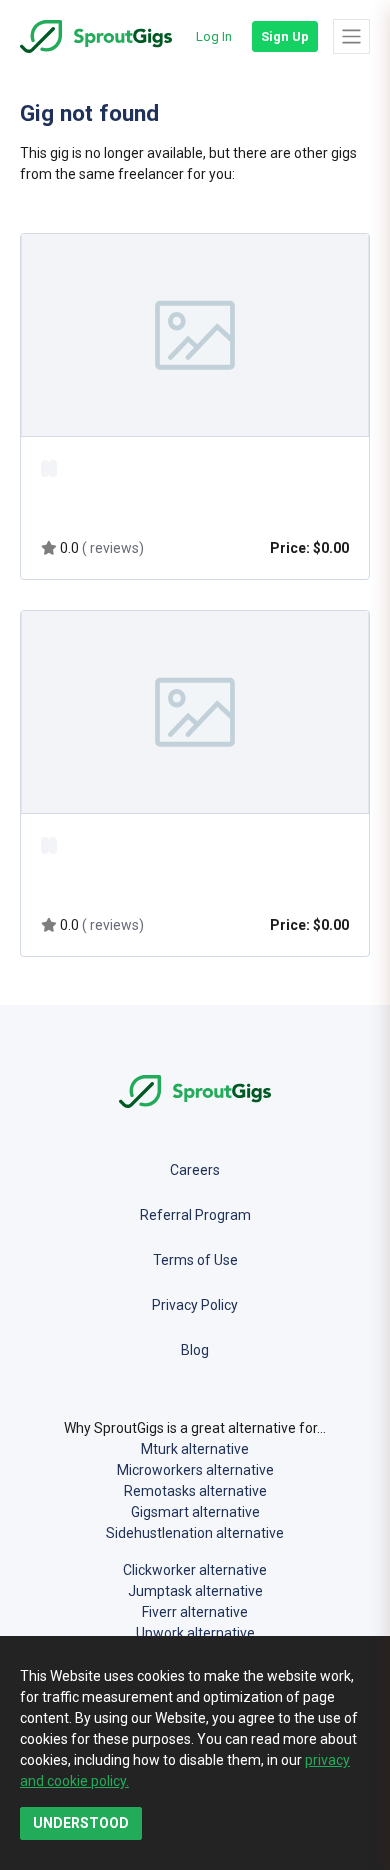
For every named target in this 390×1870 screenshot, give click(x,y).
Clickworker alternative (195, 1570)
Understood (81, 1823)
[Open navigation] (351, 36)
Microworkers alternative (195, 1470)
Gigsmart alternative (195, 1512)
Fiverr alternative (195, 1612)
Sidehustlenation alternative (195, 1533)
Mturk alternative (195, 1449)
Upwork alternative (195, 1633)
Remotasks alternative (195, 1491)
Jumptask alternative (195, 1591)
